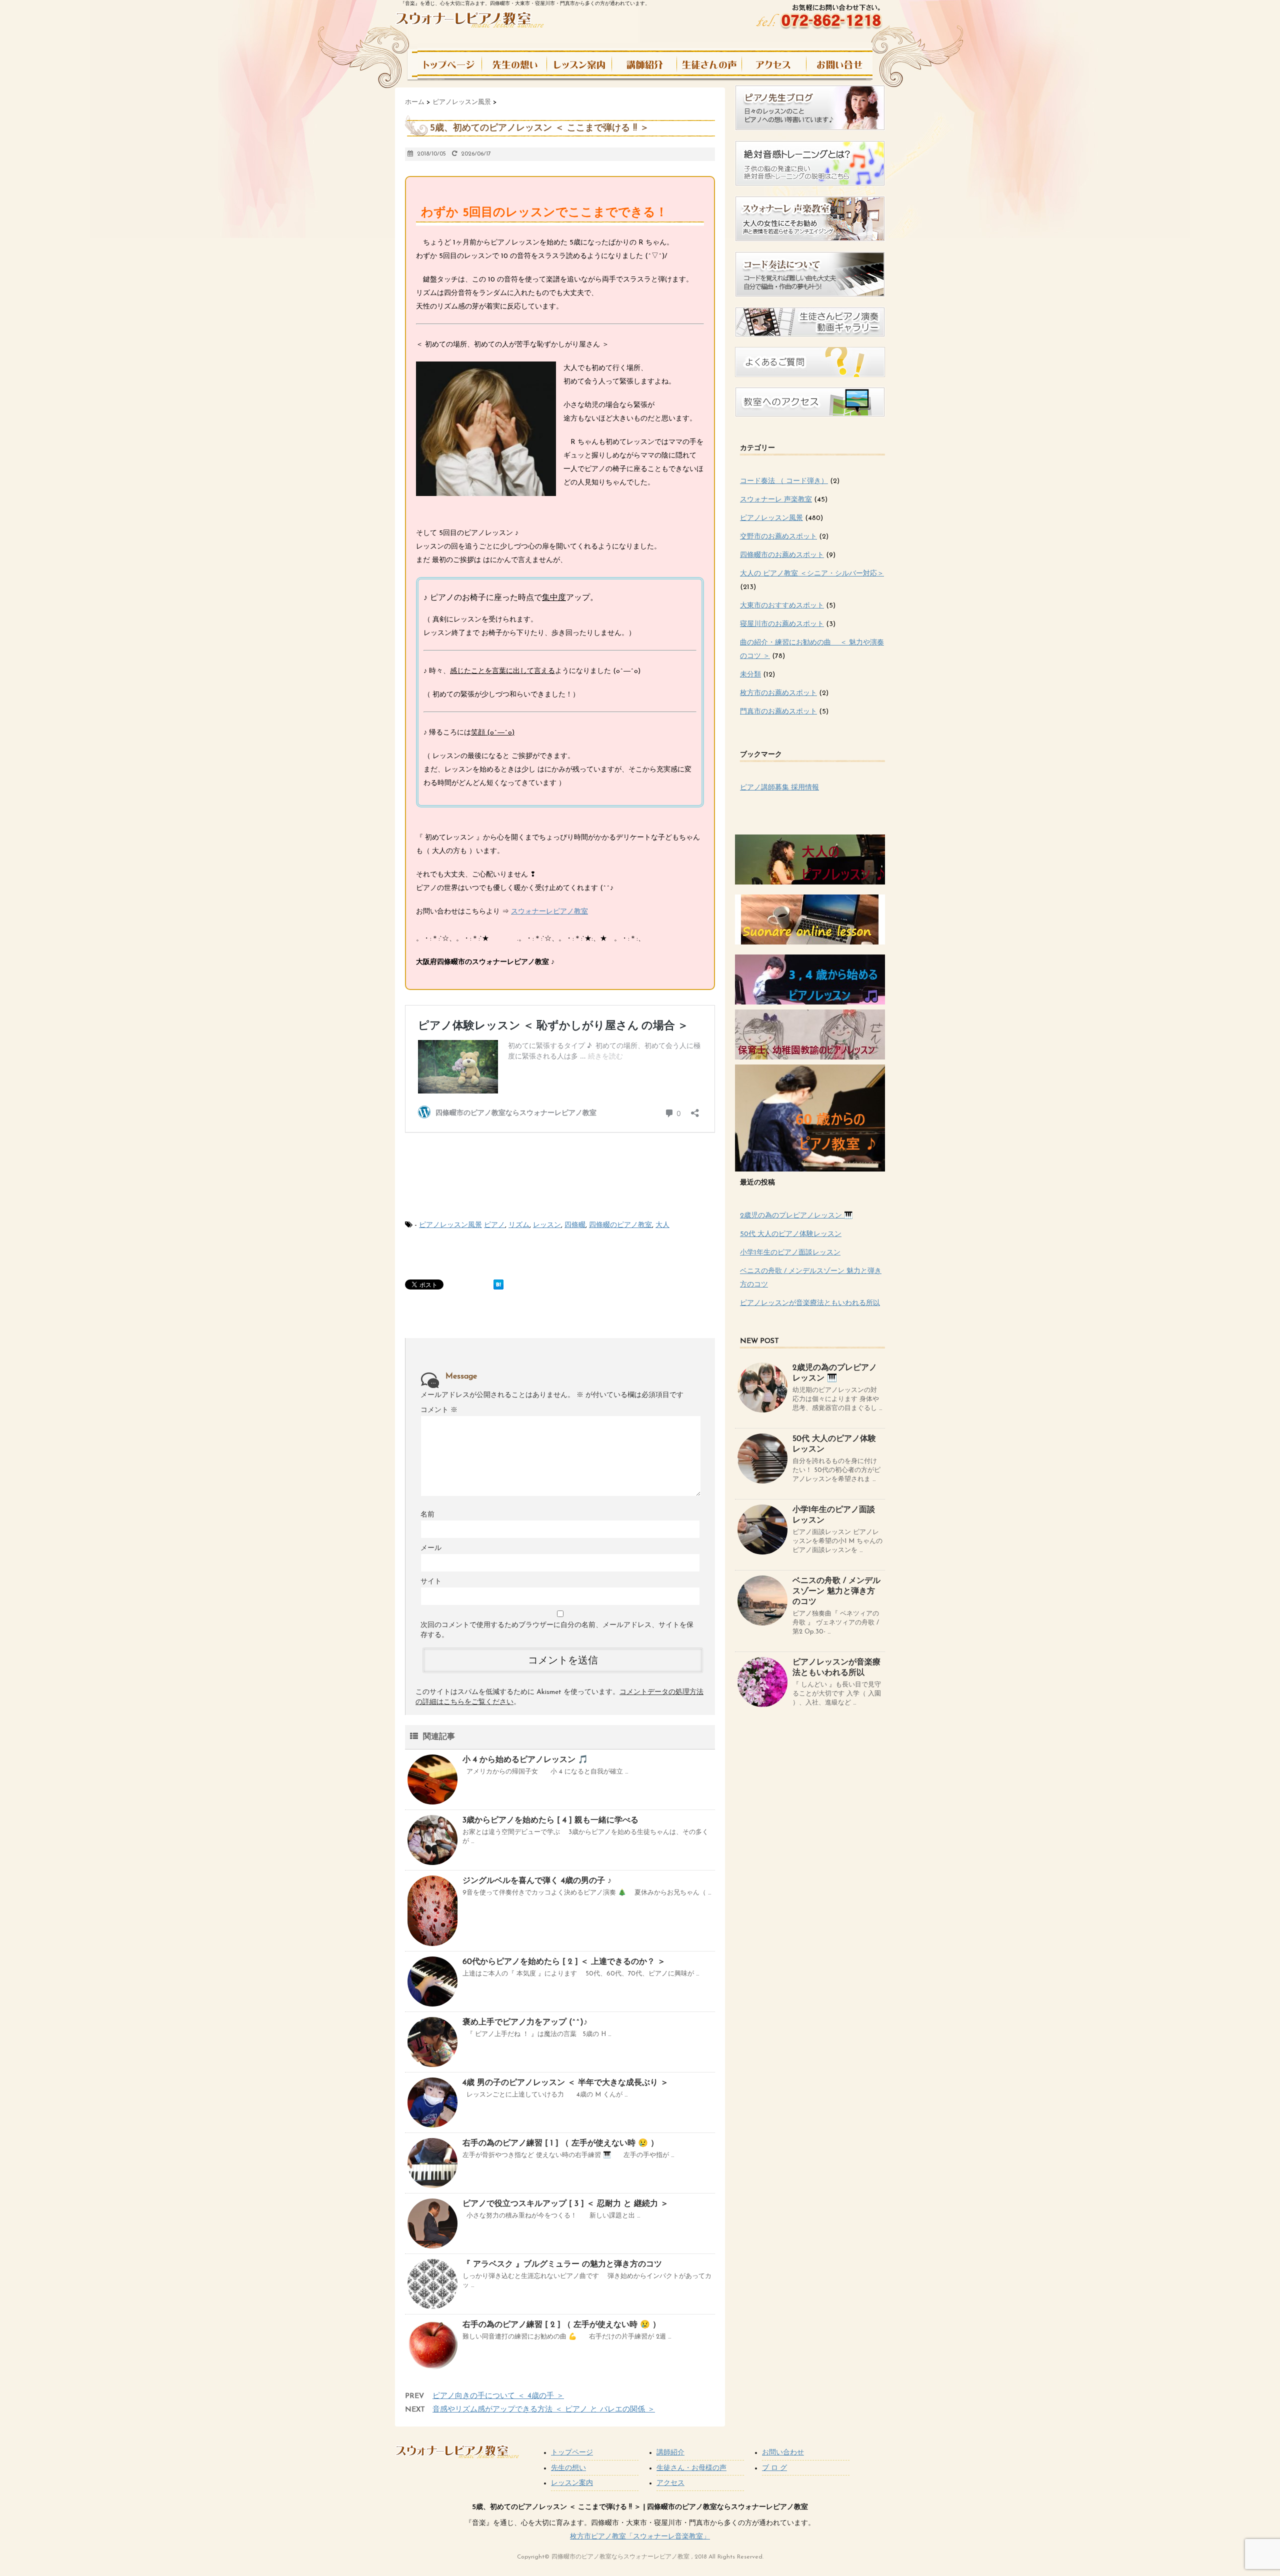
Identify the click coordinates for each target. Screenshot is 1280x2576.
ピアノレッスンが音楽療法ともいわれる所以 (810, 1303)
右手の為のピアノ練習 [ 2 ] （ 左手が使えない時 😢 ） (561, 2325)
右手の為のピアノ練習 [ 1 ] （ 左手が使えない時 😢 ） (560, 2143)
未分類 (750, 675)
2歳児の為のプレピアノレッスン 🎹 (796, 1216)
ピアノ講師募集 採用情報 (779, 788)
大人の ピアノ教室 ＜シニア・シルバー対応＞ (812, 574)
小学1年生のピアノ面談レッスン (790, 1253)
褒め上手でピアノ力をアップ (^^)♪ (525, 2022)
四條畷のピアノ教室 (620, 1225)
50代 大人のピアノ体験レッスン (791, 1234)
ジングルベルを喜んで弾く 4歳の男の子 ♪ (537, 1881)
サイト (431, 1582)
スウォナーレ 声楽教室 (776, 500)
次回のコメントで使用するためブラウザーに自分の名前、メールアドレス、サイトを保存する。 (557, 1630)
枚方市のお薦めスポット (778, 693)
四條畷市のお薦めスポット (782, 555)
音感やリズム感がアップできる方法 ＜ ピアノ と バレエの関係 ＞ (544, 2410)
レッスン (547, 1225)
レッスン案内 (572, 2483)
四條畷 (575, 1225)
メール (431, 1548)
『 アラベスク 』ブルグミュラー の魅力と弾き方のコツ (562, 2264)
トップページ (572, 2453)
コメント (439, 1410)
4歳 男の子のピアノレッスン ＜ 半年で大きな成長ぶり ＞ (565, 2083)
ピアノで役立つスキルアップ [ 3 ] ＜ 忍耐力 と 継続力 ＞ (565, 2204)
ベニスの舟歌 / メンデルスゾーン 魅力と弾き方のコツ (836, 1591)
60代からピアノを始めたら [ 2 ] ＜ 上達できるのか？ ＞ (564, 1962)
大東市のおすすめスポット (782, 606)
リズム (519, 1225)
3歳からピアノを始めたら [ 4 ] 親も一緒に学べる (550, 1820)
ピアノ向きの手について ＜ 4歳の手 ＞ (498, 2396)
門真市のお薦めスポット (778, 712)
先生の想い (568, 2468)
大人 (662, 1225)
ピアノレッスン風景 (450, 1225)
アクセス (670, 2483)
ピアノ (494, 1225)
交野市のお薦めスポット (778, 537)
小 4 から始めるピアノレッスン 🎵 (525, 1760)
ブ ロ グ (774, 2468)
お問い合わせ (783, 2453)
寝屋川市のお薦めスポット (782, 624)
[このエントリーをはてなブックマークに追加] (498, 1284)
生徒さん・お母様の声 (691, 2468)
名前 (427, 1515)
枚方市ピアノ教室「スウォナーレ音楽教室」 (640, 2537)
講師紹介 (670, 2453)
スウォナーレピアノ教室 (549, 912)
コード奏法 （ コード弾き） (784, 481)
